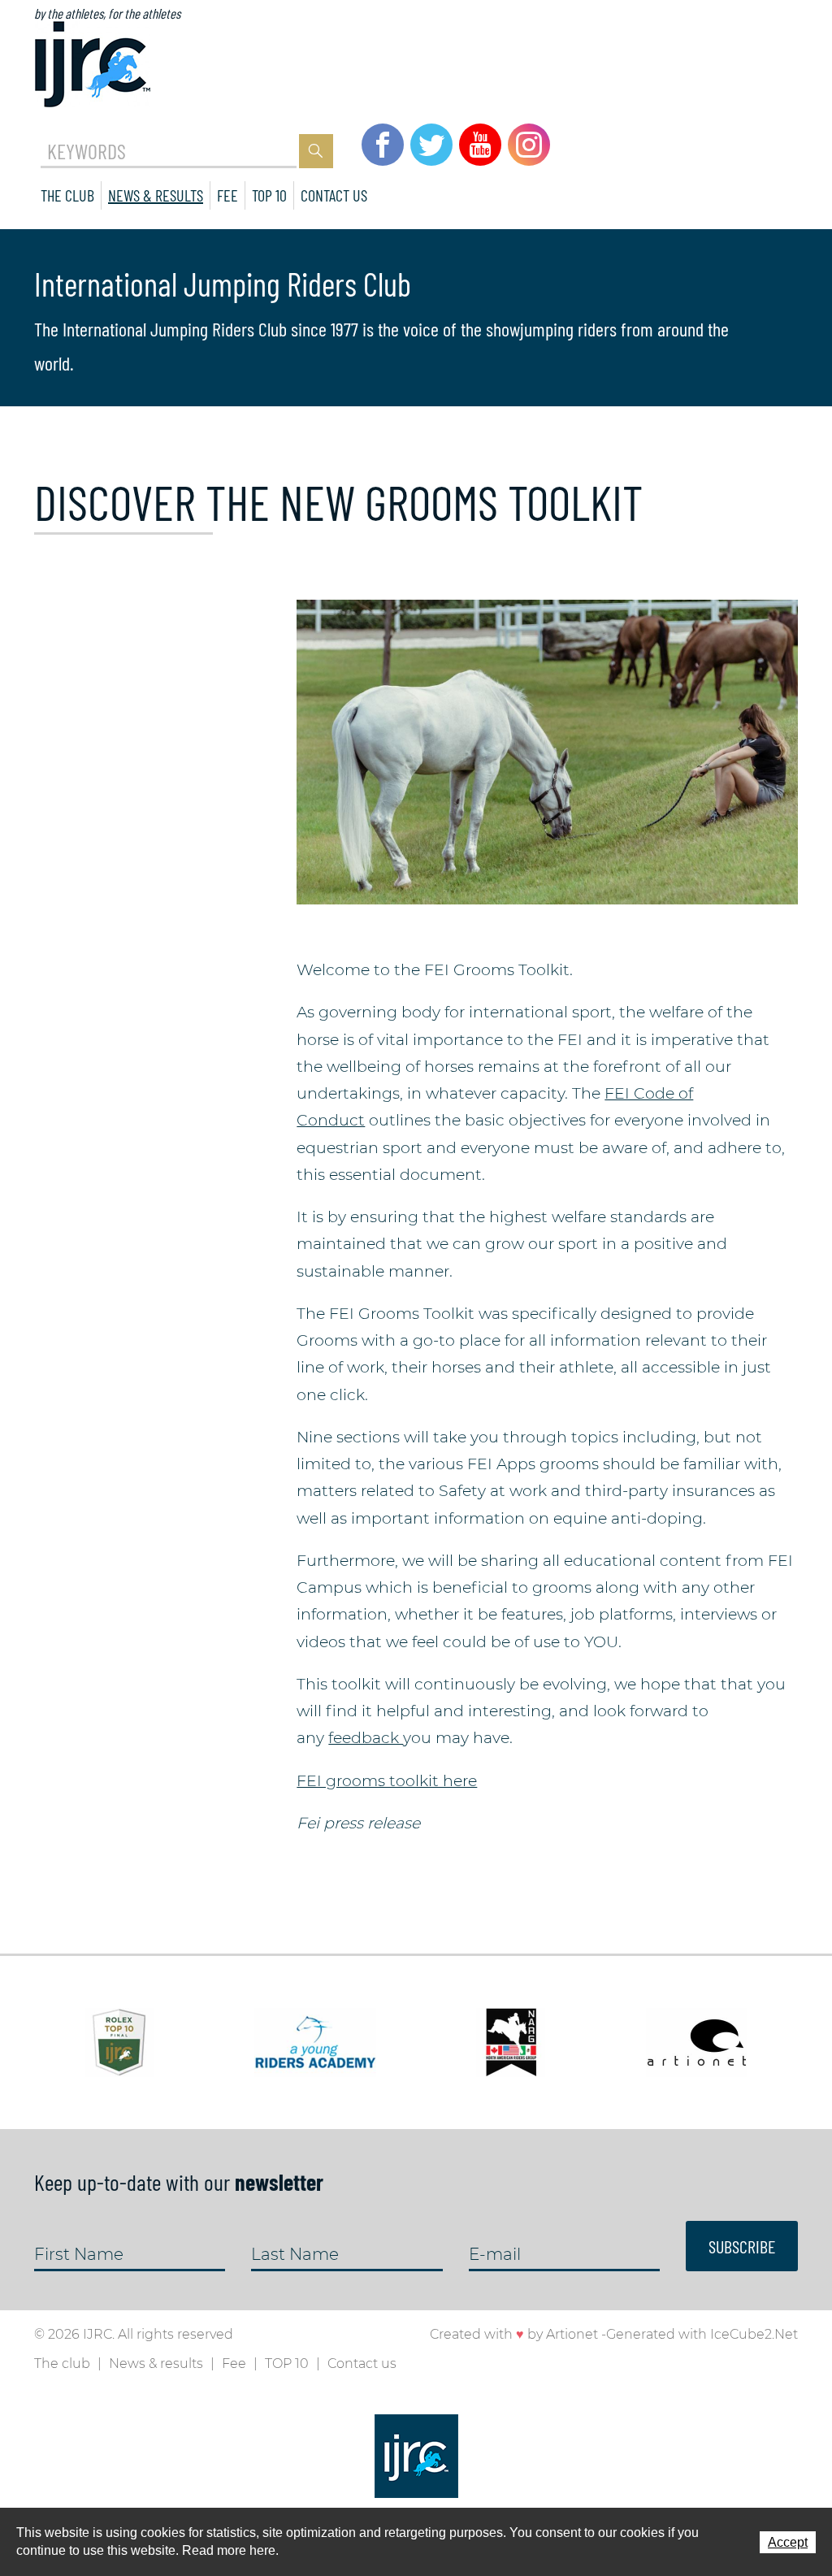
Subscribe (742, 2246)
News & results (156, 195)
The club (67, 195)
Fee (227, 195)
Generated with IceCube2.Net (702, 2334)
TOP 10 (269, 195)
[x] (547, 750)
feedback (366, 1738)
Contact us (334, 195)
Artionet (572, 2334)
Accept (788, 2542)
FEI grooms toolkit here (387, 1781)
